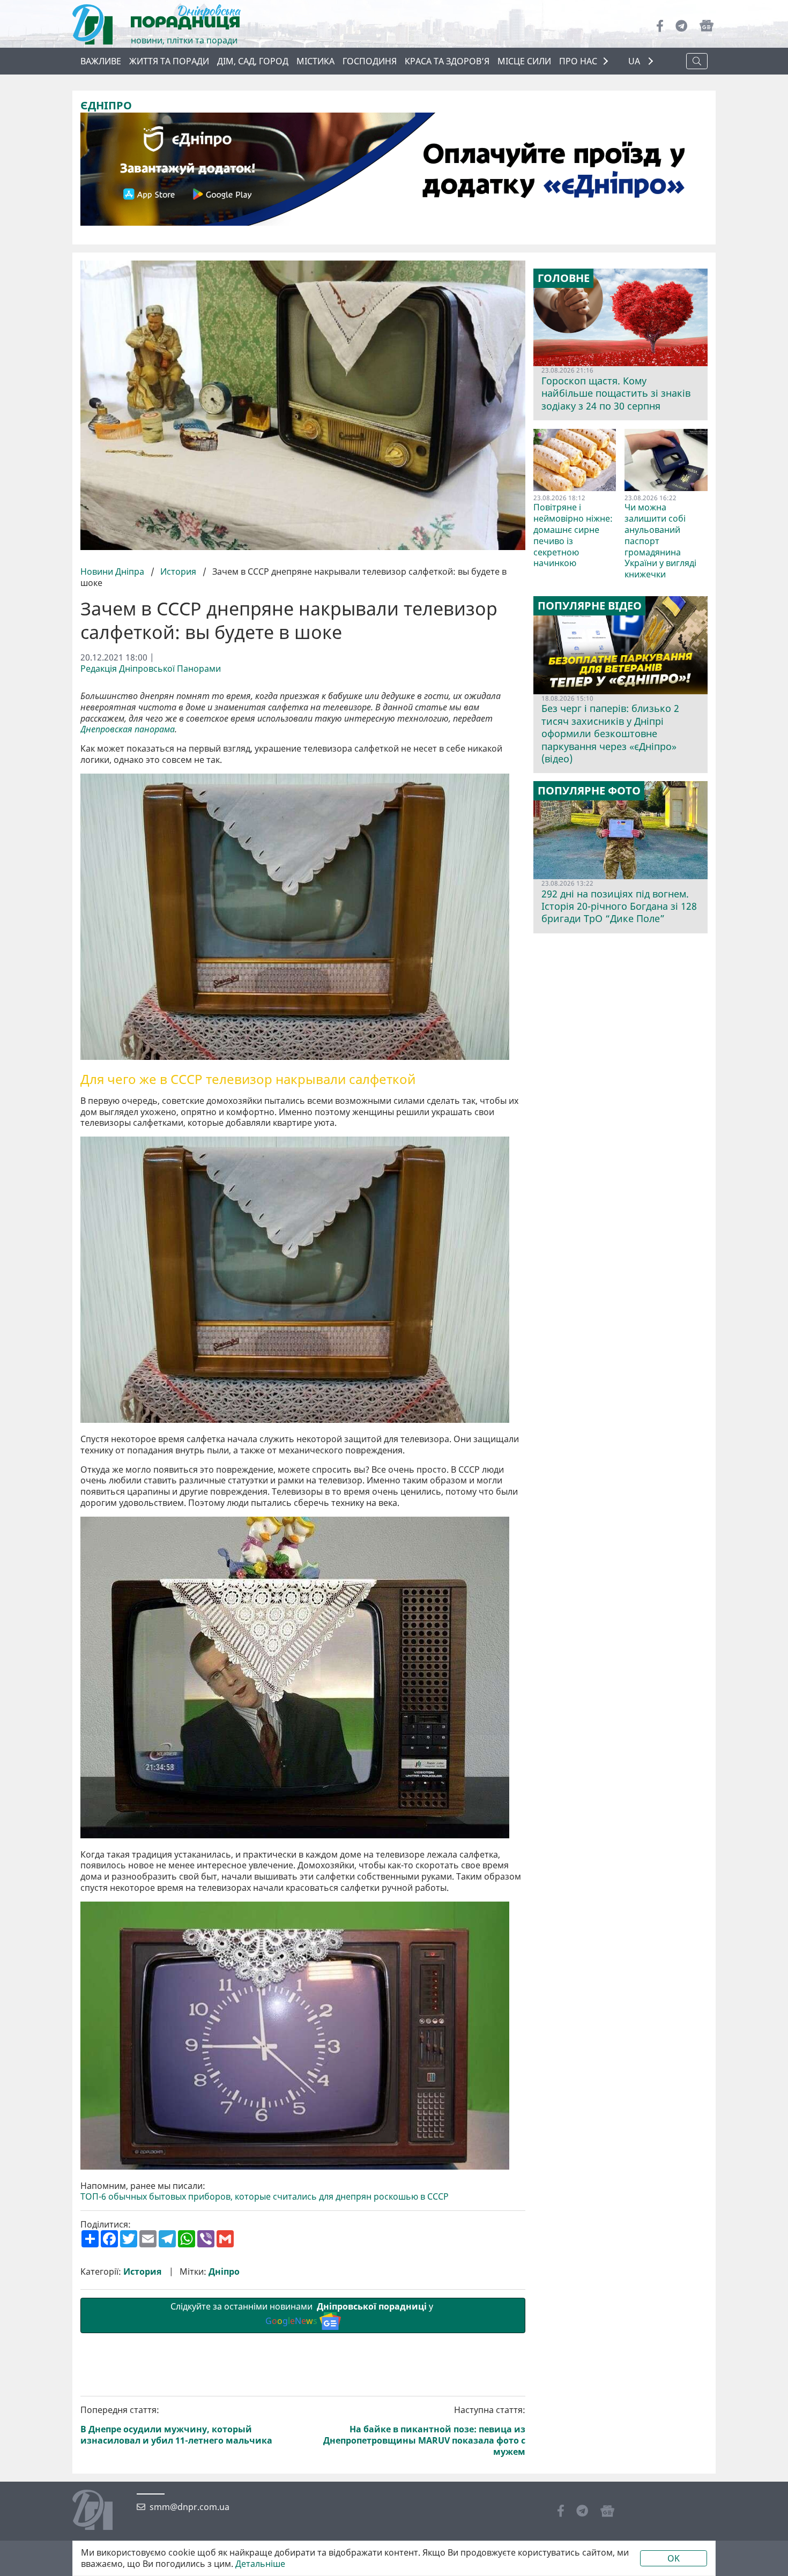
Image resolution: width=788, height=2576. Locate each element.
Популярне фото (589, 791)
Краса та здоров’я (447, 61)
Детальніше (260, 2564)
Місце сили (524, 61)
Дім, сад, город (253, 61)
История (178, 571)
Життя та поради (169, 61)
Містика (315, 61)
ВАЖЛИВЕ (101, 61)
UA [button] (635, 61)
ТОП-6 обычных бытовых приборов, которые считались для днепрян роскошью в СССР (265, 2197)
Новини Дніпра (113, 571)
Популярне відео (590, 606)
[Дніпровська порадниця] (101, 2511)
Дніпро (224, 2272)
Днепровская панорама (128, 729)
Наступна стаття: (424, 2431)
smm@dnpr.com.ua (189, 2507)
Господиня (370, 61)
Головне (564, 278)
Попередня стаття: (176, 2425)
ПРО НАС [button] (578, 61)
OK (674, 2558)
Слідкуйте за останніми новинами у (303, 2314)
